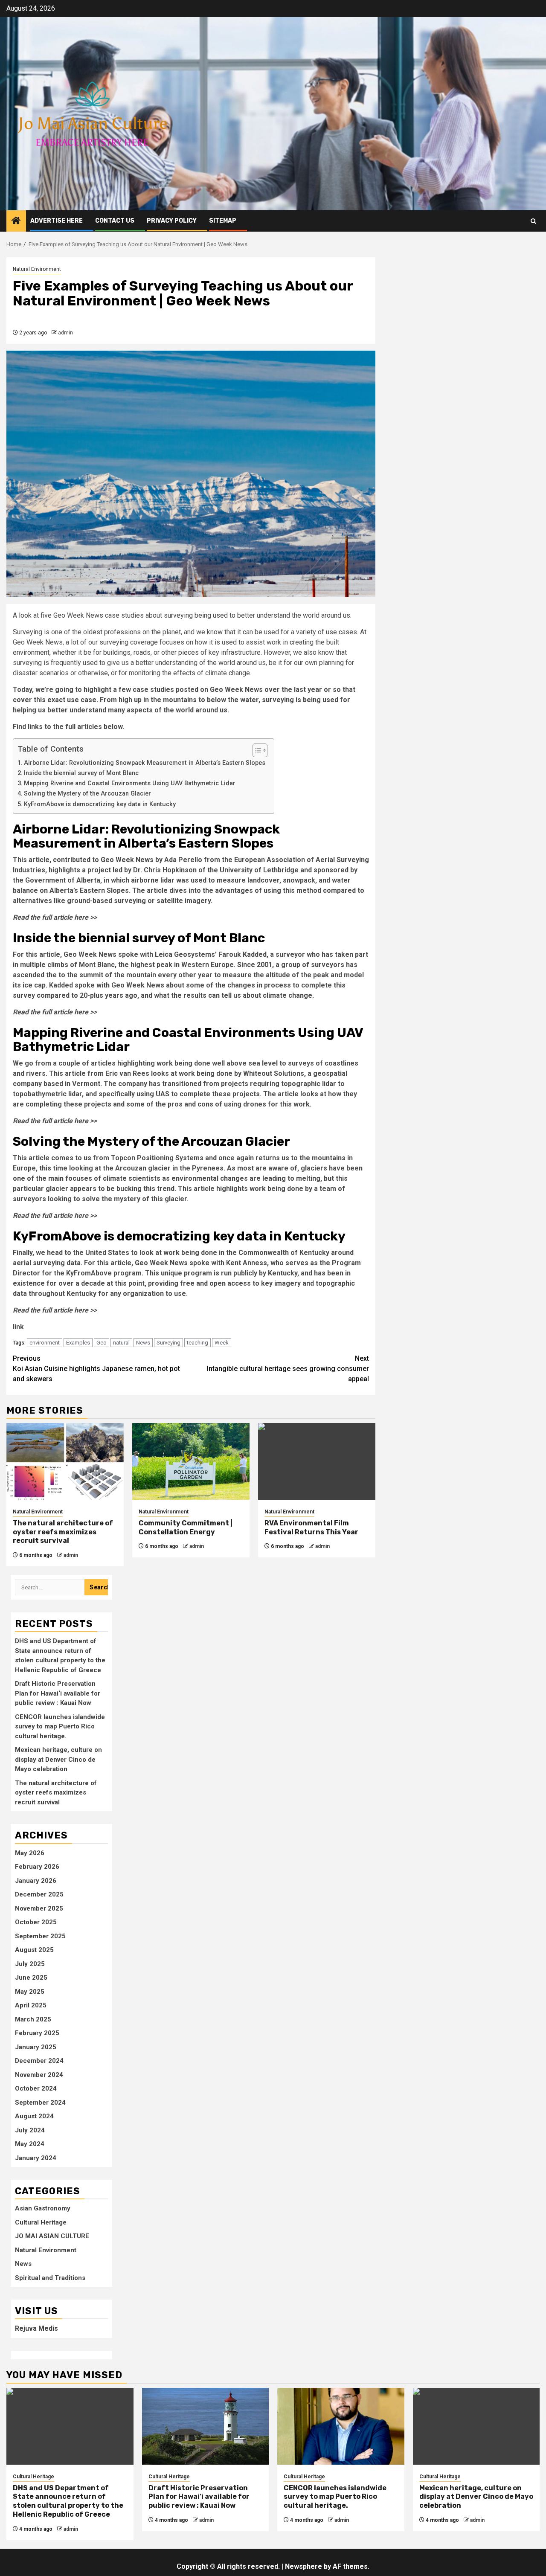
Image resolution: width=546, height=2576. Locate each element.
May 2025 (30, 1992)
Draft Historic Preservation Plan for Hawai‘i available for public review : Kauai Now (58, 1693)
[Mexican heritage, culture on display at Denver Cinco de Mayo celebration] (476, 2426)
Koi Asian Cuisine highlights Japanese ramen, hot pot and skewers (96, 1369)
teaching (197, 1343)
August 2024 (34, 2116)
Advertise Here (57, 221)
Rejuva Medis (36, 2328)
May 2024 (30, 2144)
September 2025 (40, 1936)
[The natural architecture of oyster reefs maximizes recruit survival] (65, 1461)
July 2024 (30, 2130)
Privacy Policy (172, 221)
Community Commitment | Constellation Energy (186, 1528)
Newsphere (303, 2566)
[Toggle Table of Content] (256, 750)
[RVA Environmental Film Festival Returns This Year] (317, 1461)
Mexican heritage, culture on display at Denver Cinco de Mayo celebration (58, 1759)
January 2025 (36, 2047)
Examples (78, 1343)
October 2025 (36, 1922)
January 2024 (36, 2158)
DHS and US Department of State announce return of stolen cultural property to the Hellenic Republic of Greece (68, 2501)
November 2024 (39, 2075)
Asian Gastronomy (43, 2208)
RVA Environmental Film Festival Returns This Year (311, 1528)
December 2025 (39, 1894)
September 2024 (40, 2103)
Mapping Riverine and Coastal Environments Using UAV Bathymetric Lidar (130, 783)
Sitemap (223, 221)
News (143, 1343)
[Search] (533, 221)
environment (45, 1343)
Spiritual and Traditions (50, 2278)
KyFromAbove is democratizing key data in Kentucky (100, 804)
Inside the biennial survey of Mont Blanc (81, 773)
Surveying (168, 1343)
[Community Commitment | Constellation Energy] (191, 1461)
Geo (102, 1343)
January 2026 (36, 1881)
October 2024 (36, 2088)
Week (222, 1343)
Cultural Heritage (41, 2222)
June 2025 (31, 1978)
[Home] (16, 221)
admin (65, 333)
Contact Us (115, 221)
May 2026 (30, 1853)
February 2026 (37, 1867)
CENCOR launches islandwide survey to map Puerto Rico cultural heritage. (60, 1727)
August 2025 (34, 1950)
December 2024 (39, 2061)
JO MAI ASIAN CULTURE (52, 2236)
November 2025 (39, 1908)
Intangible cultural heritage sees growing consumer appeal (288, 1369)
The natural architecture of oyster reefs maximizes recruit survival (63, 1532)
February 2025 (37, 2033)
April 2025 (31, 2005)
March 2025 (33, 2019)
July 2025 (30, 1964)
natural (121, 1343)
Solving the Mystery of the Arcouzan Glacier (87, 794)
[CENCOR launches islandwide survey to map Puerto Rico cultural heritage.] (341, 2426)
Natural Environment (37, 269)
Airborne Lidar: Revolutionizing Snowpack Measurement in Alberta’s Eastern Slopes (145, 763)
